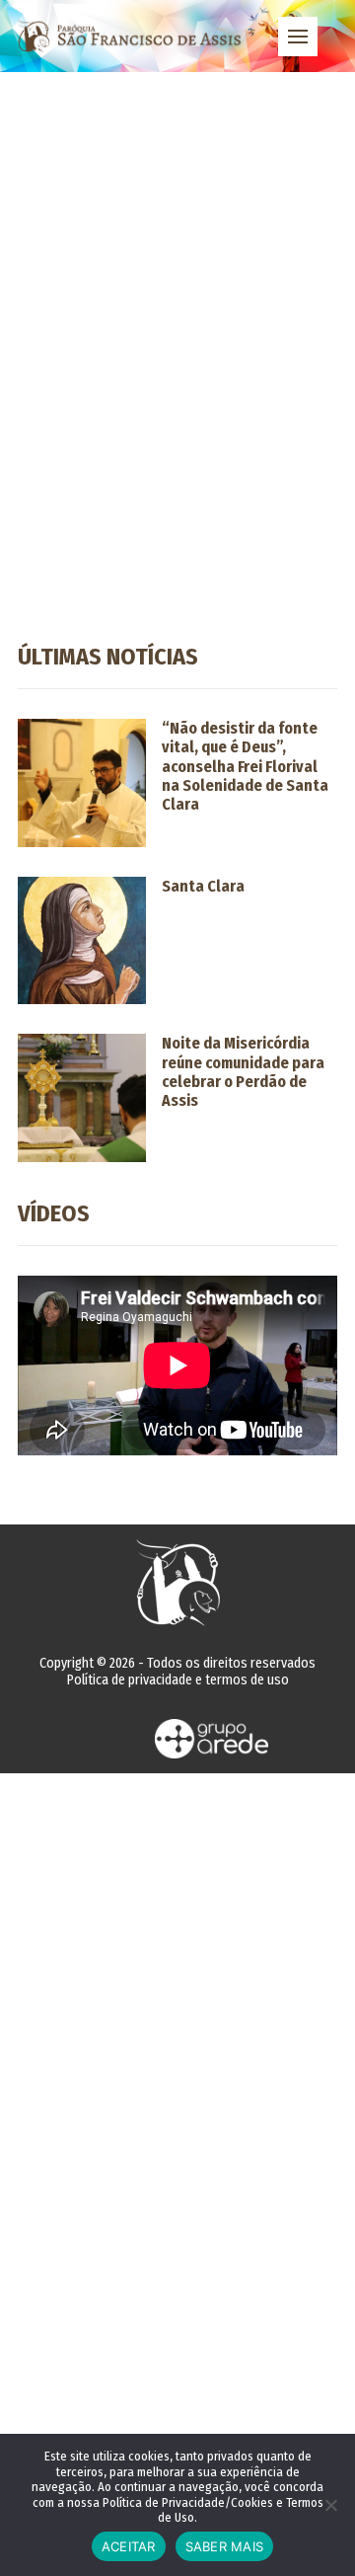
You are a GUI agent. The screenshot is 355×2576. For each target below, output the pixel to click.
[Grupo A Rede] (212, 1739)
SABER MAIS (225, 2546)
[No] (330, 2505)
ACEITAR (129, 2546)
